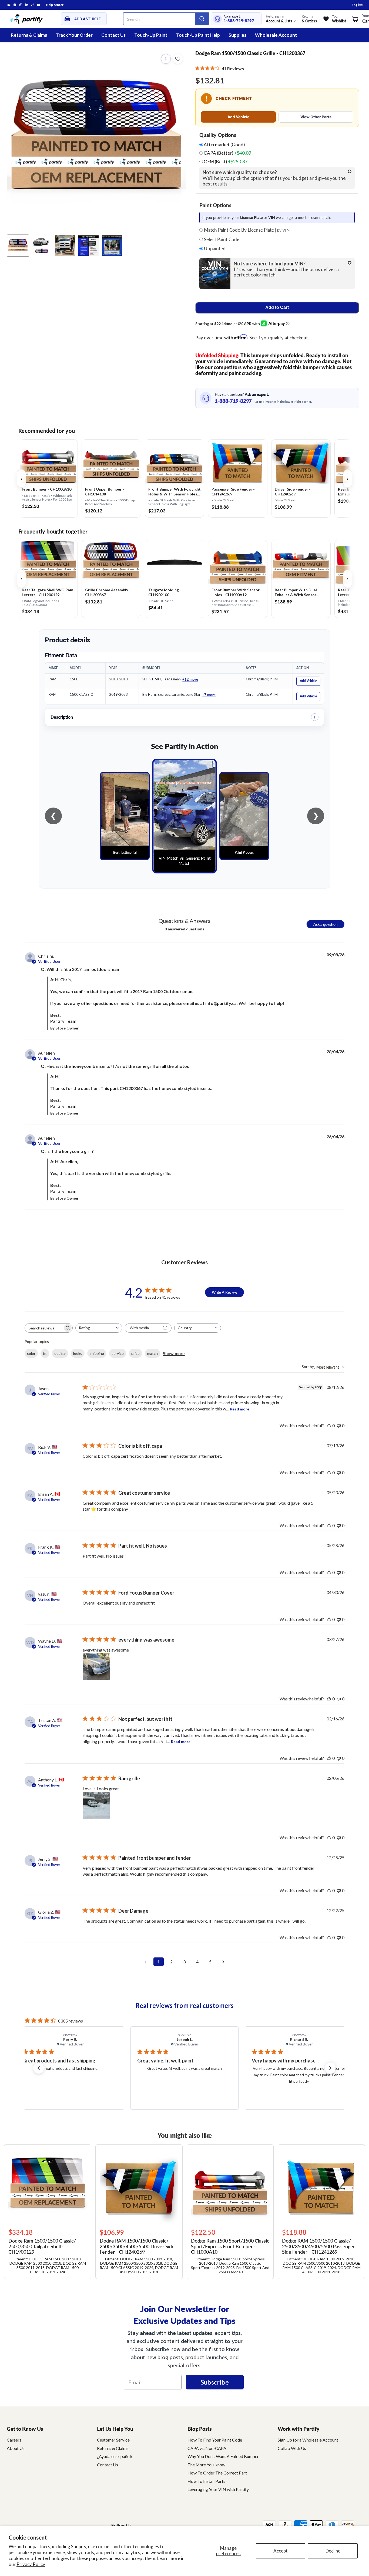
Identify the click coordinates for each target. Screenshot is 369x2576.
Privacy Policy (31, 2564)
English (357, 5)
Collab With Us (292, 2448)
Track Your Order (74, 35)
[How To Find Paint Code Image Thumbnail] (112, 246)
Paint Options (215, 205)
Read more (240, 1409)
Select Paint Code (221, 239)
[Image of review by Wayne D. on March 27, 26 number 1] (96, 1667)
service (118, 1353)
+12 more (190, 679)
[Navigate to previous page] (146, 1962)
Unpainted (214, 249)
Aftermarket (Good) (224, 145)
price (135, 1353)
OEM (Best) (225, 162)
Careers (14, 2440)
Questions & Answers (185, 921)
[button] (39, 2068)
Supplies (237, 35)
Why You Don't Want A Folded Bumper (223, 2456)
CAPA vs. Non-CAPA (207, 2448)
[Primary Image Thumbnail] (18, 246)
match (152, 1353)
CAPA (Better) (227, 153)
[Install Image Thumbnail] (65, 246)
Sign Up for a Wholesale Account (308, 2440)
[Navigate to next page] (223, 1962)
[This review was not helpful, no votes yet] (339, 1425)
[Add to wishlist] (178, 59)
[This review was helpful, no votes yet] (329, 1425)
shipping (97, 1353)
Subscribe (215, 2382)
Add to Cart (277, 307)
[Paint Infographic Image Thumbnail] (88, 246)
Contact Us (113, 35)
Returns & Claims (29, 35)
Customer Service (113, 2440)
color (31, 1353)
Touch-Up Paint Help (198, 35)
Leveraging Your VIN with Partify (218, 2489)
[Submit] (202, 19)
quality (60, 1353)
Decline (333, 2551)
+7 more (209, 695)
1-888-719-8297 (239, 21)
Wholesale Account (276, 35)
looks (78, 1353)
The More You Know (206, 2465)
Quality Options (218, 135)
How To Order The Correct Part (217, 2473)
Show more (174, 1353)
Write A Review (224, 1292)
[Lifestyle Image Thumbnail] (41, 246)
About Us (16, 2448)
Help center (55, 5)
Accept (281, 2551)
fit (45, 1353)
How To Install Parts (206, 2481)
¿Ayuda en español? (115, 2456)
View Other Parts (316, 117)
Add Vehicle (238, 117)
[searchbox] (44, 1328)
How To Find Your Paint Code (215, 2440)
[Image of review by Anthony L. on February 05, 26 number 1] (96, 1805)
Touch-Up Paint (151, 35)
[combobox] (99, 1328)
